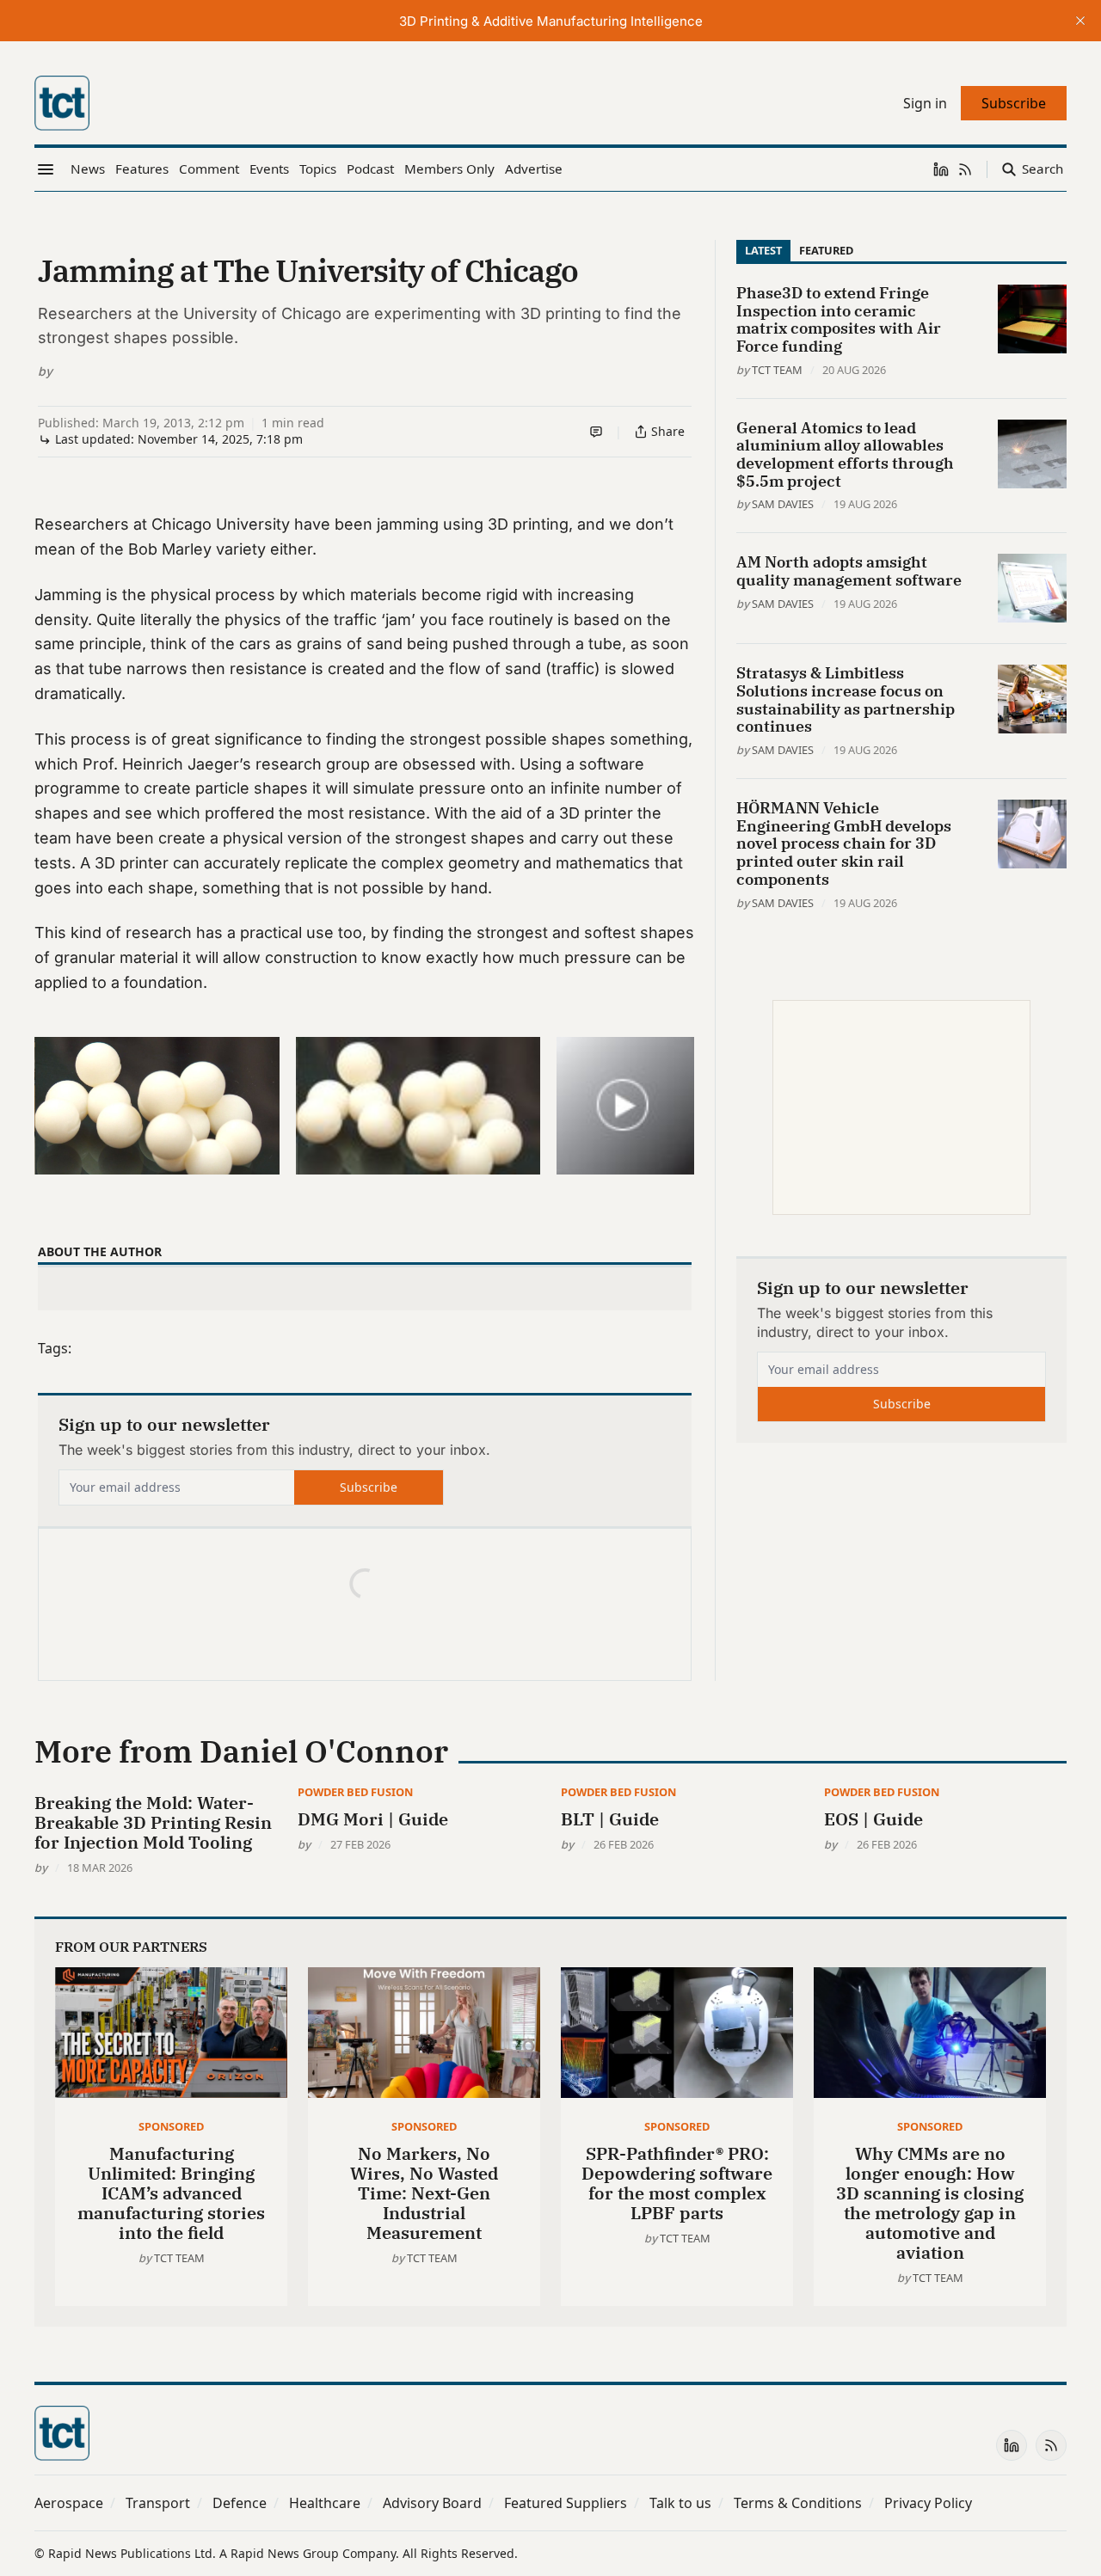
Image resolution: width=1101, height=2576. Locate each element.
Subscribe (369, 1487)
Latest (763, 250)
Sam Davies (783, 504)
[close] (1080, 21)
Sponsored (171, 2126)
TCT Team (777, 370)
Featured (826, 250)
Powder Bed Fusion (355, 1792)
